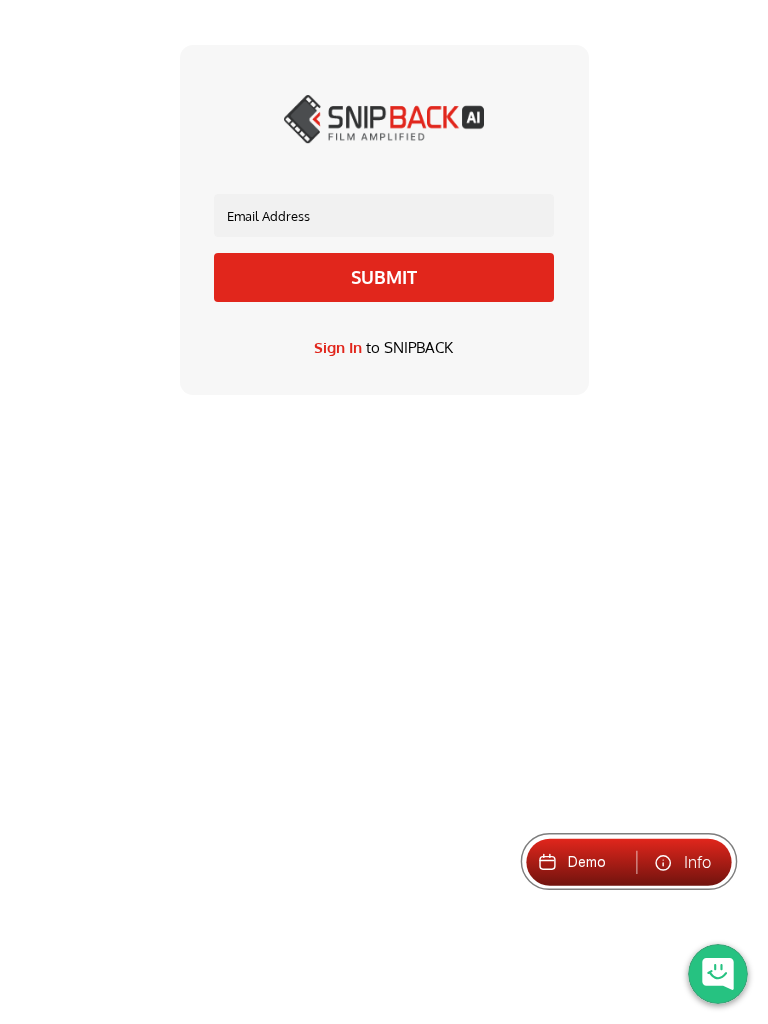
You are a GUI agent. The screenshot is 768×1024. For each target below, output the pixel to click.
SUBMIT (384, 277)
